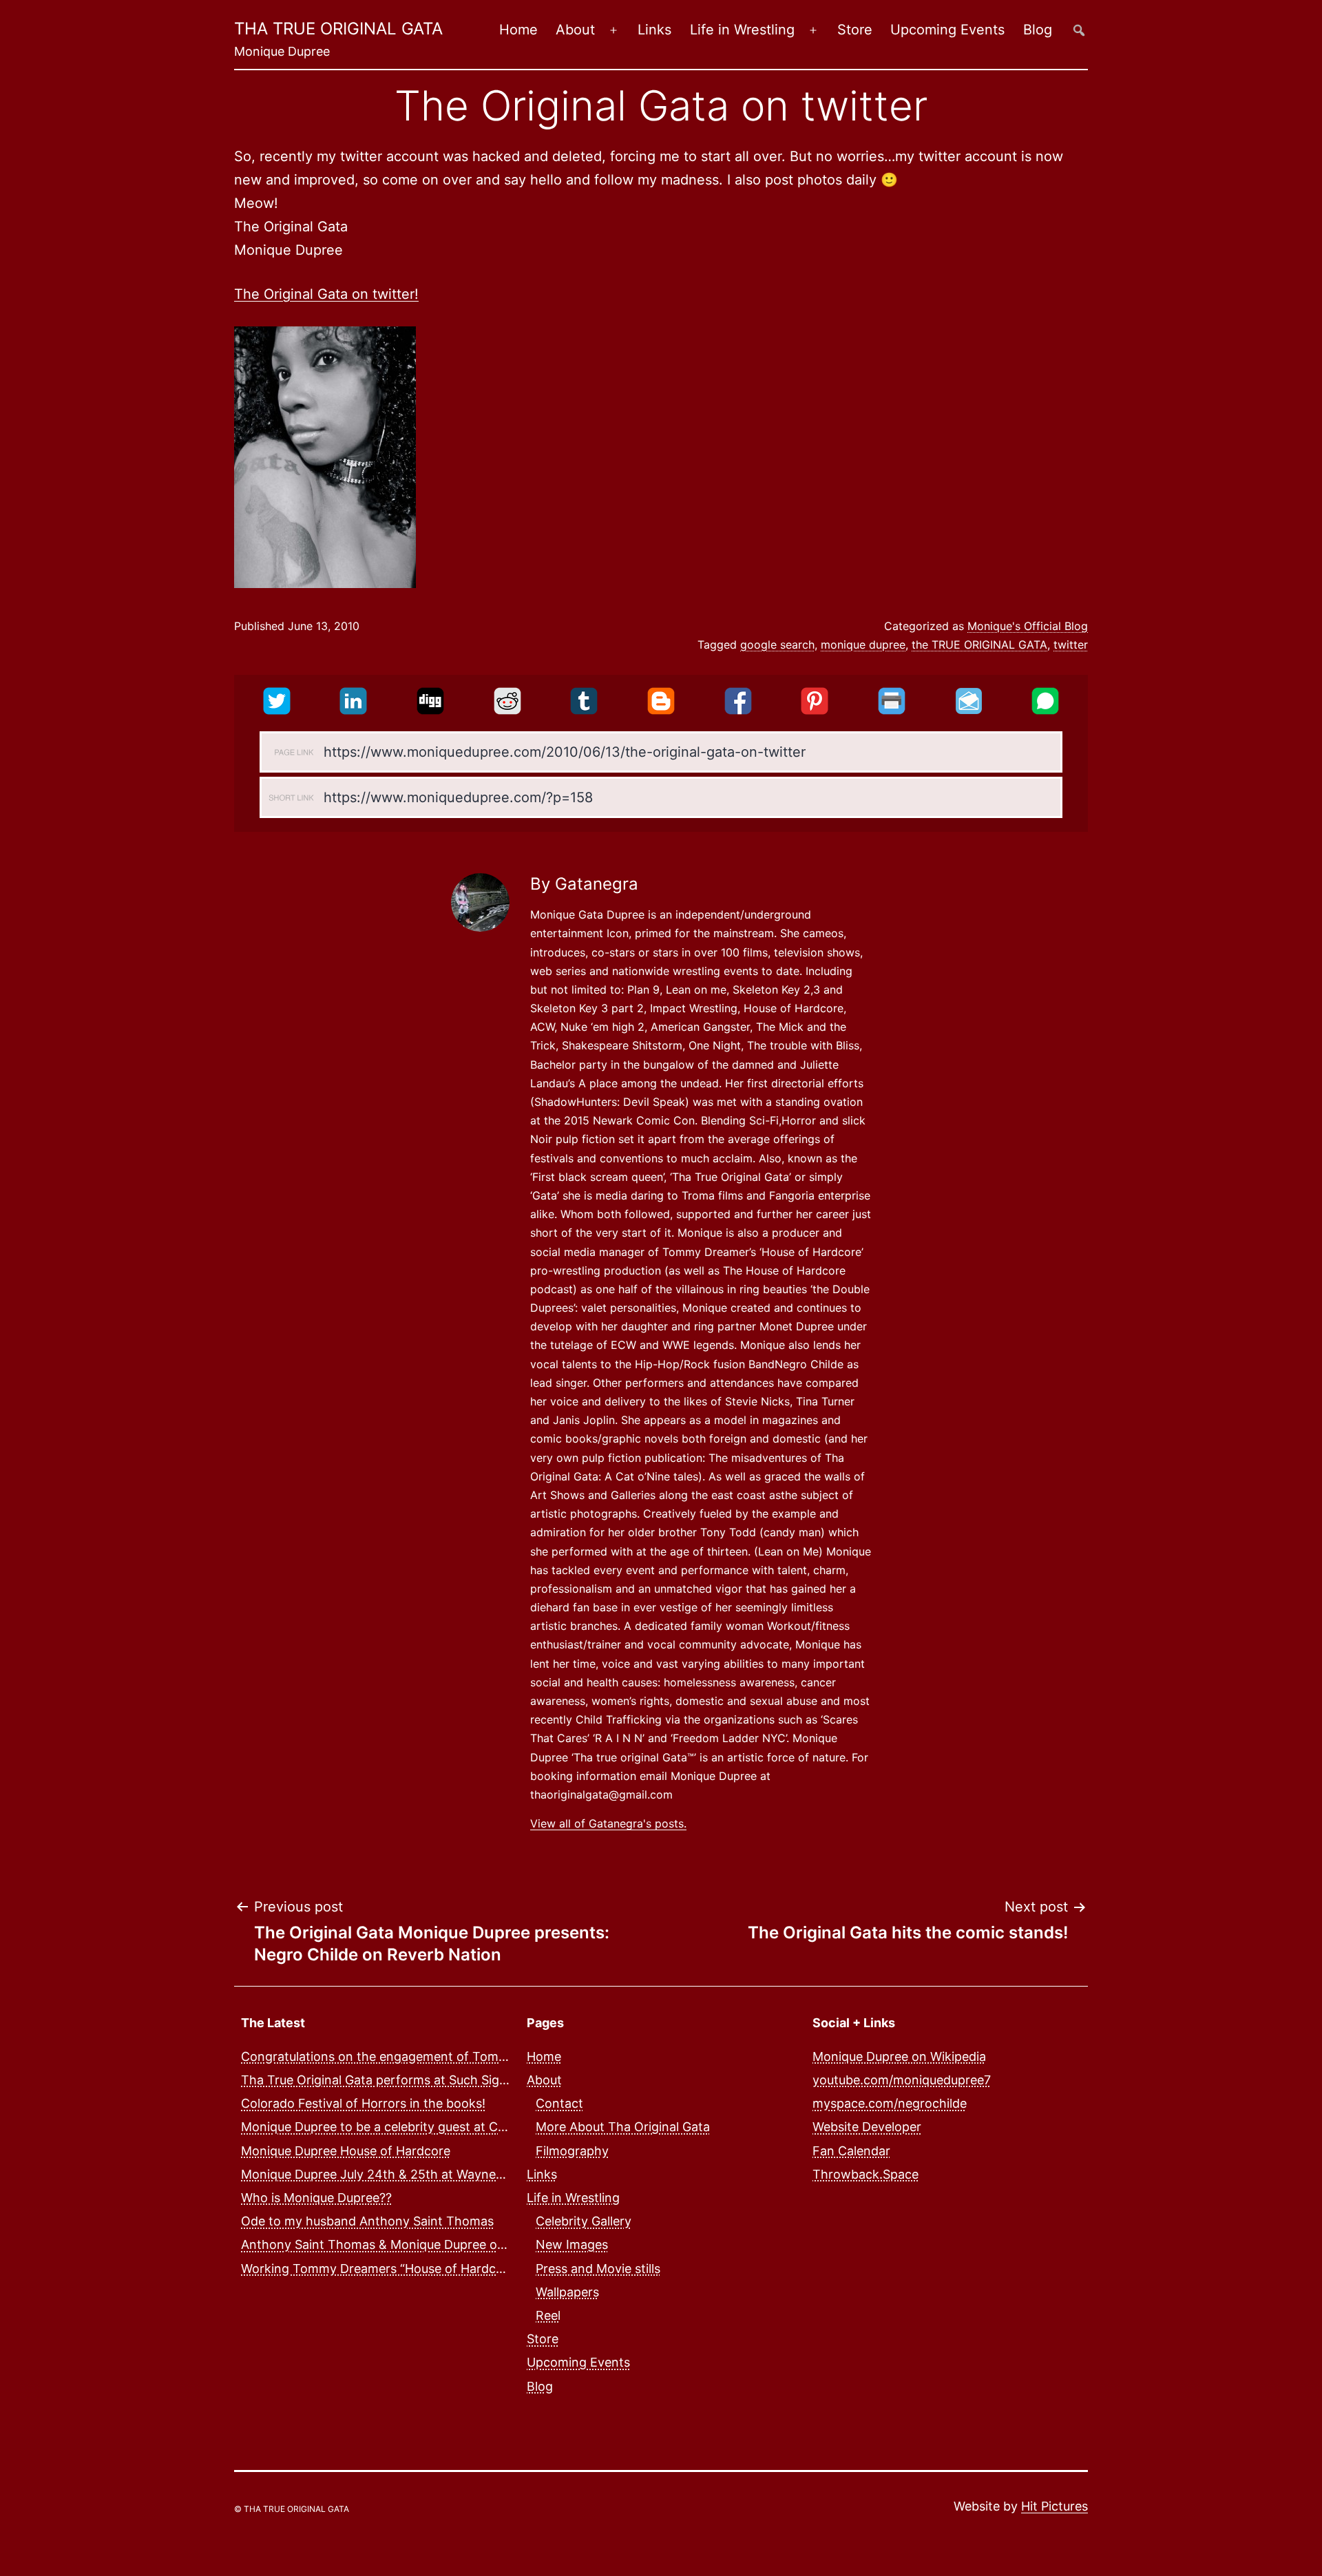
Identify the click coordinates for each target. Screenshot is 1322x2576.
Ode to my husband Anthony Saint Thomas (367, 2221)
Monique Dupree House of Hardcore (346, 2151)
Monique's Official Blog (1028, 626)
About (575, 30)
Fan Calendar (851, 2151)
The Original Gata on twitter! (326, 294)
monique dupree (863, 645)
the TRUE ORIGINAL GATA (979, 645)
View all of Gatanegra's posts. (608, 1823)
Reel (548, 2315)
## (1079, 30)
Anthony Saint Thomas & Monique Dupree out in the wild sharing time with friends (481, 2244)
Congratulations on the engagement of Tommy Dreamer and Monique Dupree (468, 2056)
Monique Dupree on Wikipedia (899, 2056)
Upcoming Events (947, 30)
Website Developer (867, 2127)
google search (777, 645)
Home (518, 30)
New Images (572, 2244)
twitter (1071, 645)
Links (654, 30)
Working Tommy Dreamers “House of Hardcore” (380, 2269)
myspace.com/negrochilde (890, 2103)
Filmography (572, 2151)
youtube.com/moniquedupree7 (902, 2080)
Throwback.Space (865, 2174)
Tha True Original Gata (338, 29)
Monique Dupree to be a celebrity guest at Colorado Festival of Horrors (448, 2127)
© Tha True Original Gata (292, 2509)
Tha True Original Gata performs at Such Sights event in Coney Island (444, 2080)
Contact (559, 2103)
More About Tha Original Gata (623, 2127)
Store (855, 30)
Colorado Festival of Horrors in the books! (363, 2103)
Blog (1038, 30)
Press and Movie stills (598, 2269)
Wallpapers (567, 2292)
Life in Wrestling (742, 30)
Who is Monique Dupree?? (316, 2198)
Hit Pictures (1055, 2506)
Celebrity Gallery (584, 2221)
